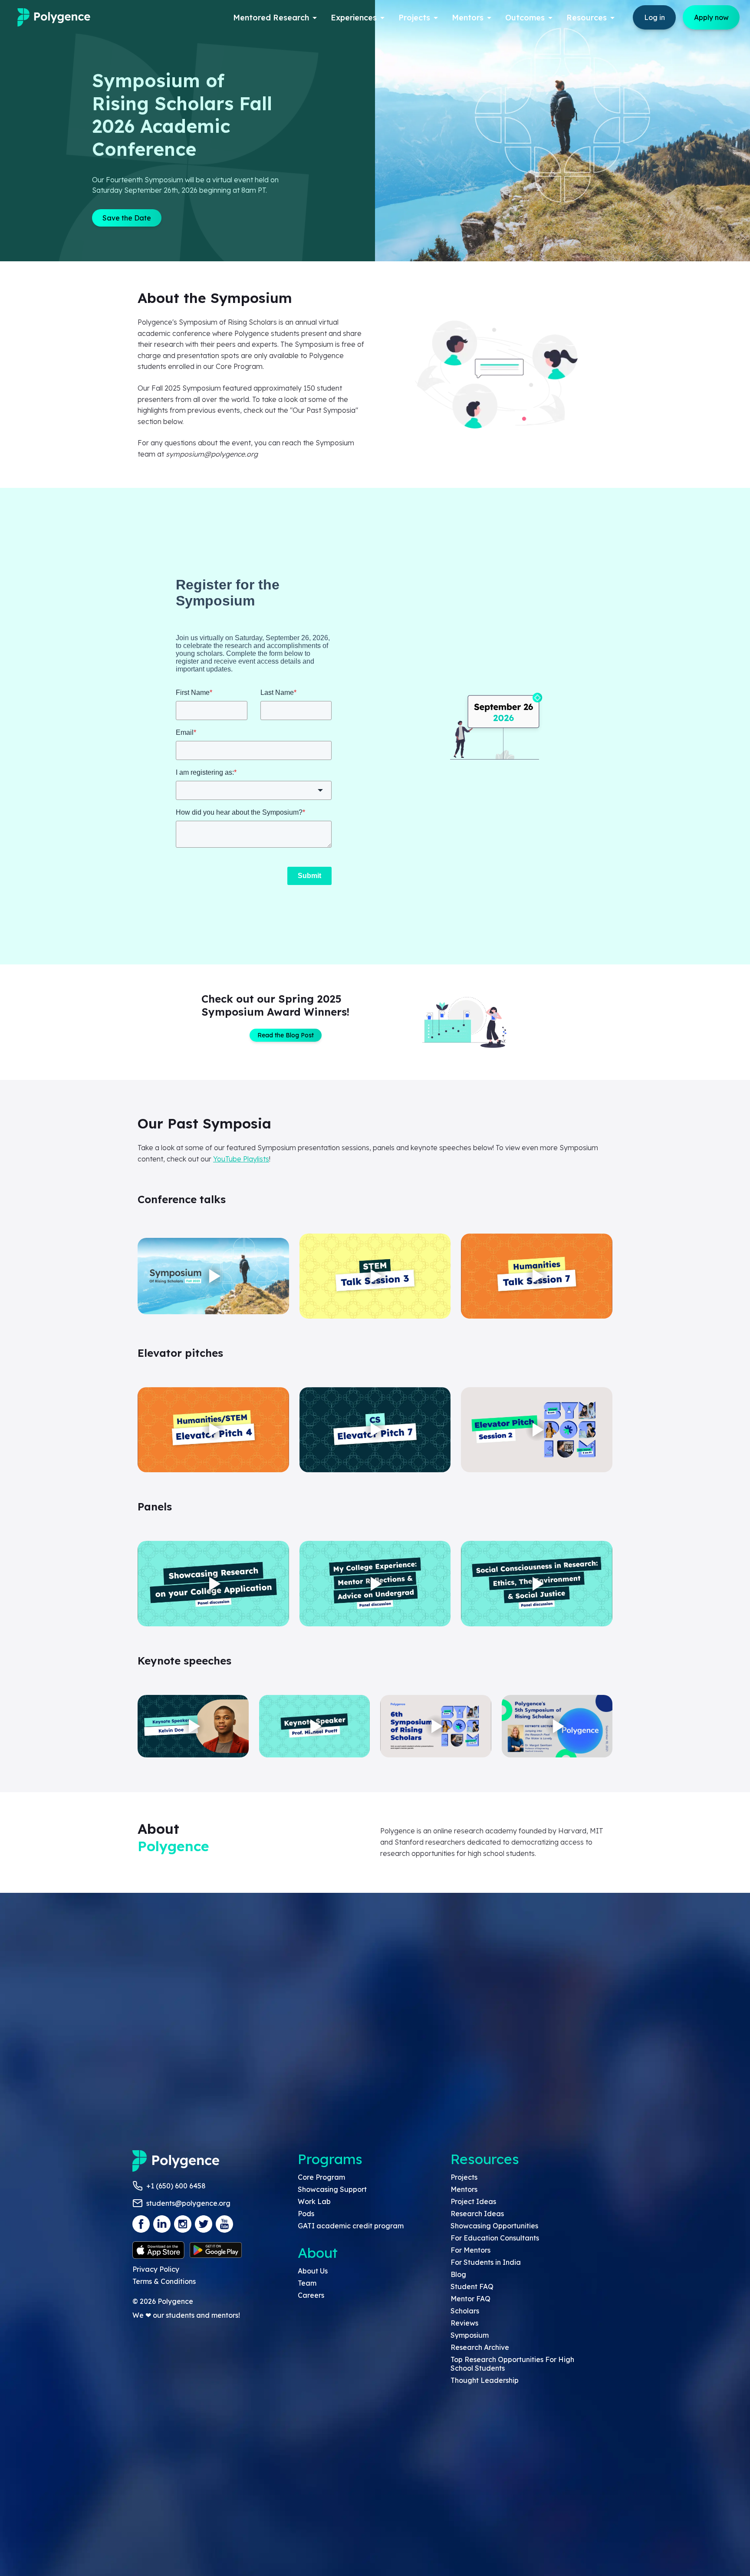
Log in (655, 17)
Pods (306, 2214)
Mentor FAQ (470, 2299)
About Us (313, 2271)
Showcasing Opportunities (494, 2226)
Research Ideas (477, 2214)
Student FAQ (472, 2286)
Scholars (465, 2311)
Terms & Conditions (164, 2281)
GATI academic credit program (351, 2226)
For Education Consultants (495, 2238)
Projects (464, 2177)
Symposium (470, 2335)
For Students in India (486, 2262)
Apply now (711, 17)
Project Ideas (473, 2201)
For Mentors (470, 2250)
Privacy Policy (156, 2269)
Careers (311, 2295)
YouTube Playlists (241, 1159)
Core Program (321, 2177)
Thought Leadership (485, 2380)
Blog (458, 2274)
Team (307, 2283)
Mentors (464, 2189)
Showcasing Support (332, 2189)
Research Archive (480, 2347)
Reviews (464, 2323)
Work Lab (314, 2201)
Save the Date (127, 218)
